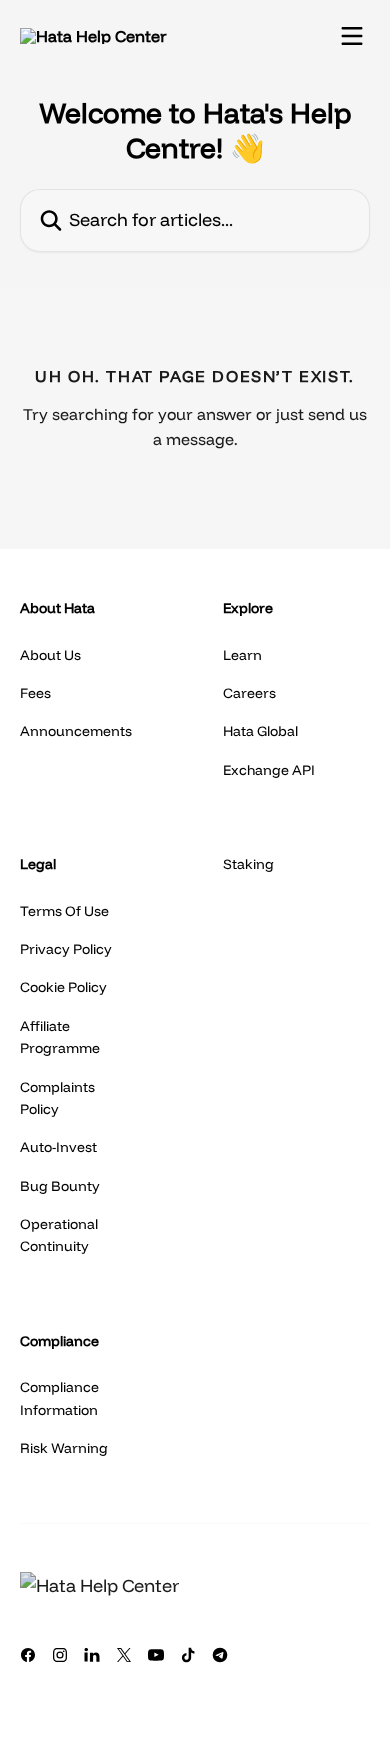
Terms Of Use (64, 911)
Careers (249, 693)
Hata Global (260, 731)
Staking (248, 864)
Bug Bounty (60, 1186)
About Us (50, 655)
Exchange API (269, 770)
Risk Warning (64, 1448)
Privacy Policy (66, 949)
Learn (242, 655)
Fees (35, 693)
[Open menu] (352, 36)
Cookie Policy (63, 987)
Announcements (76, 731)
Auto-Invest (58, 1147)
